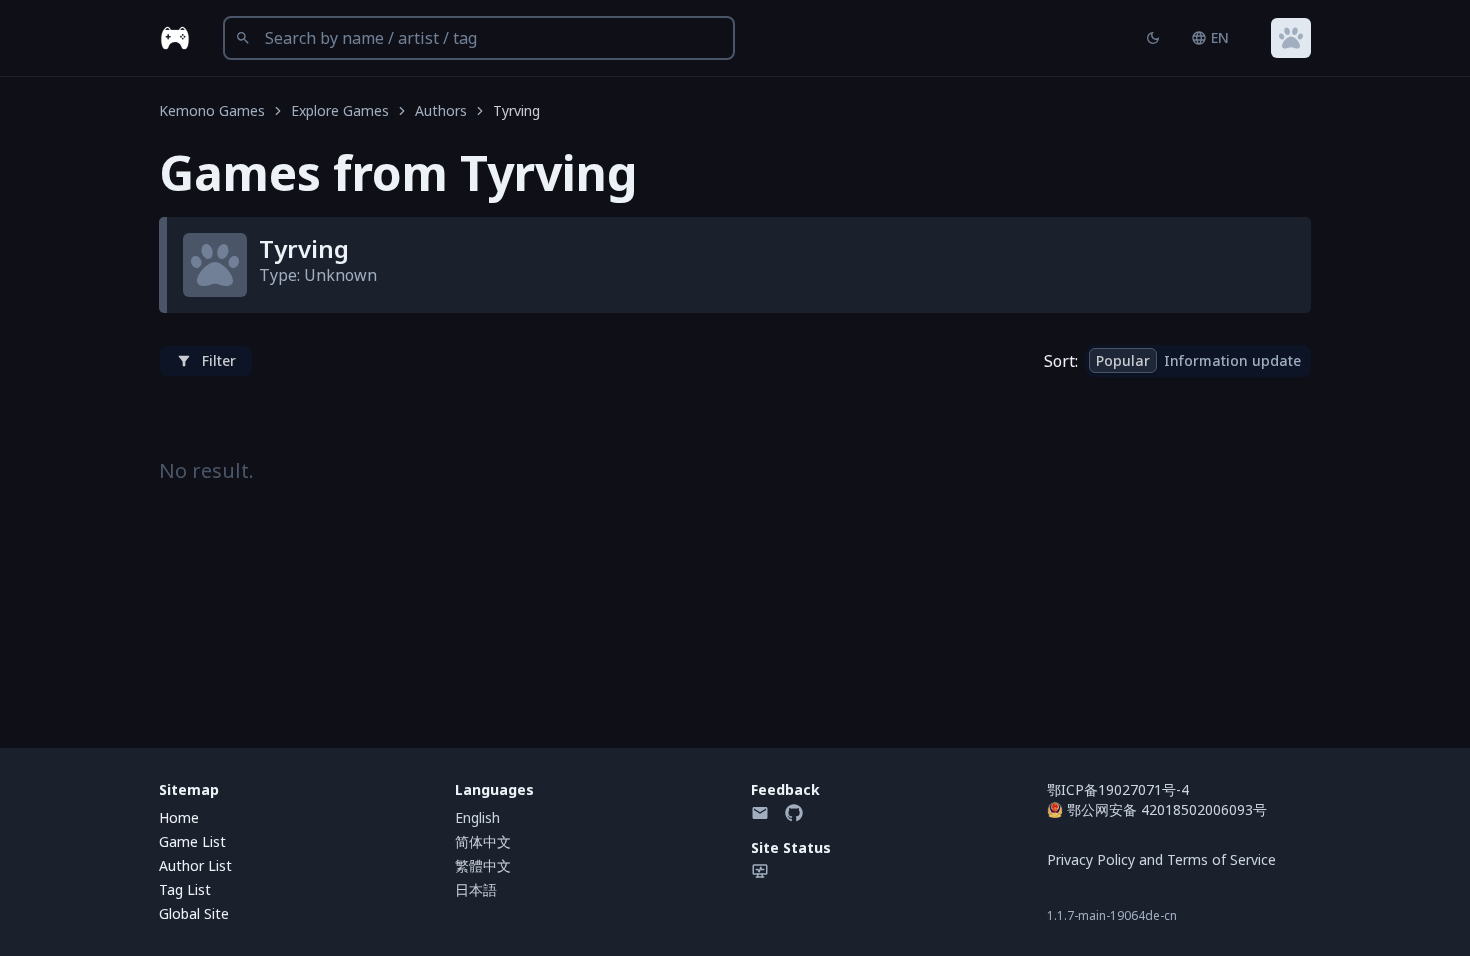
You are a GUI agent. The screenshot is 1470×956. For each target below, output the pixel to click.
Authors (441, 110)
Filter (219, 360)
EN (1220, 37)
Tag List (185, 889)
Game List (192, 841)
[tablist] (1198, 361)
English (477, 817)
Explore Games (340, 110)
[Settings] (1291, 38)
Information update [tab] (1232, 360)
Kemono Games (212, 110)
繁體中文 (483, 865)
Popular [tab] (1123, 360)
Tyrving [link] (516, 110)
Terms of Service (1221, 859)
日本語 (476, 889)
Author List (195, 865)
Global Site (194, 913)
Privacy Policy (1091, 859)
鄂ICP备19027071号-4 (1118, 789)
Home (179, 817)
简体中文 (483, 841)
